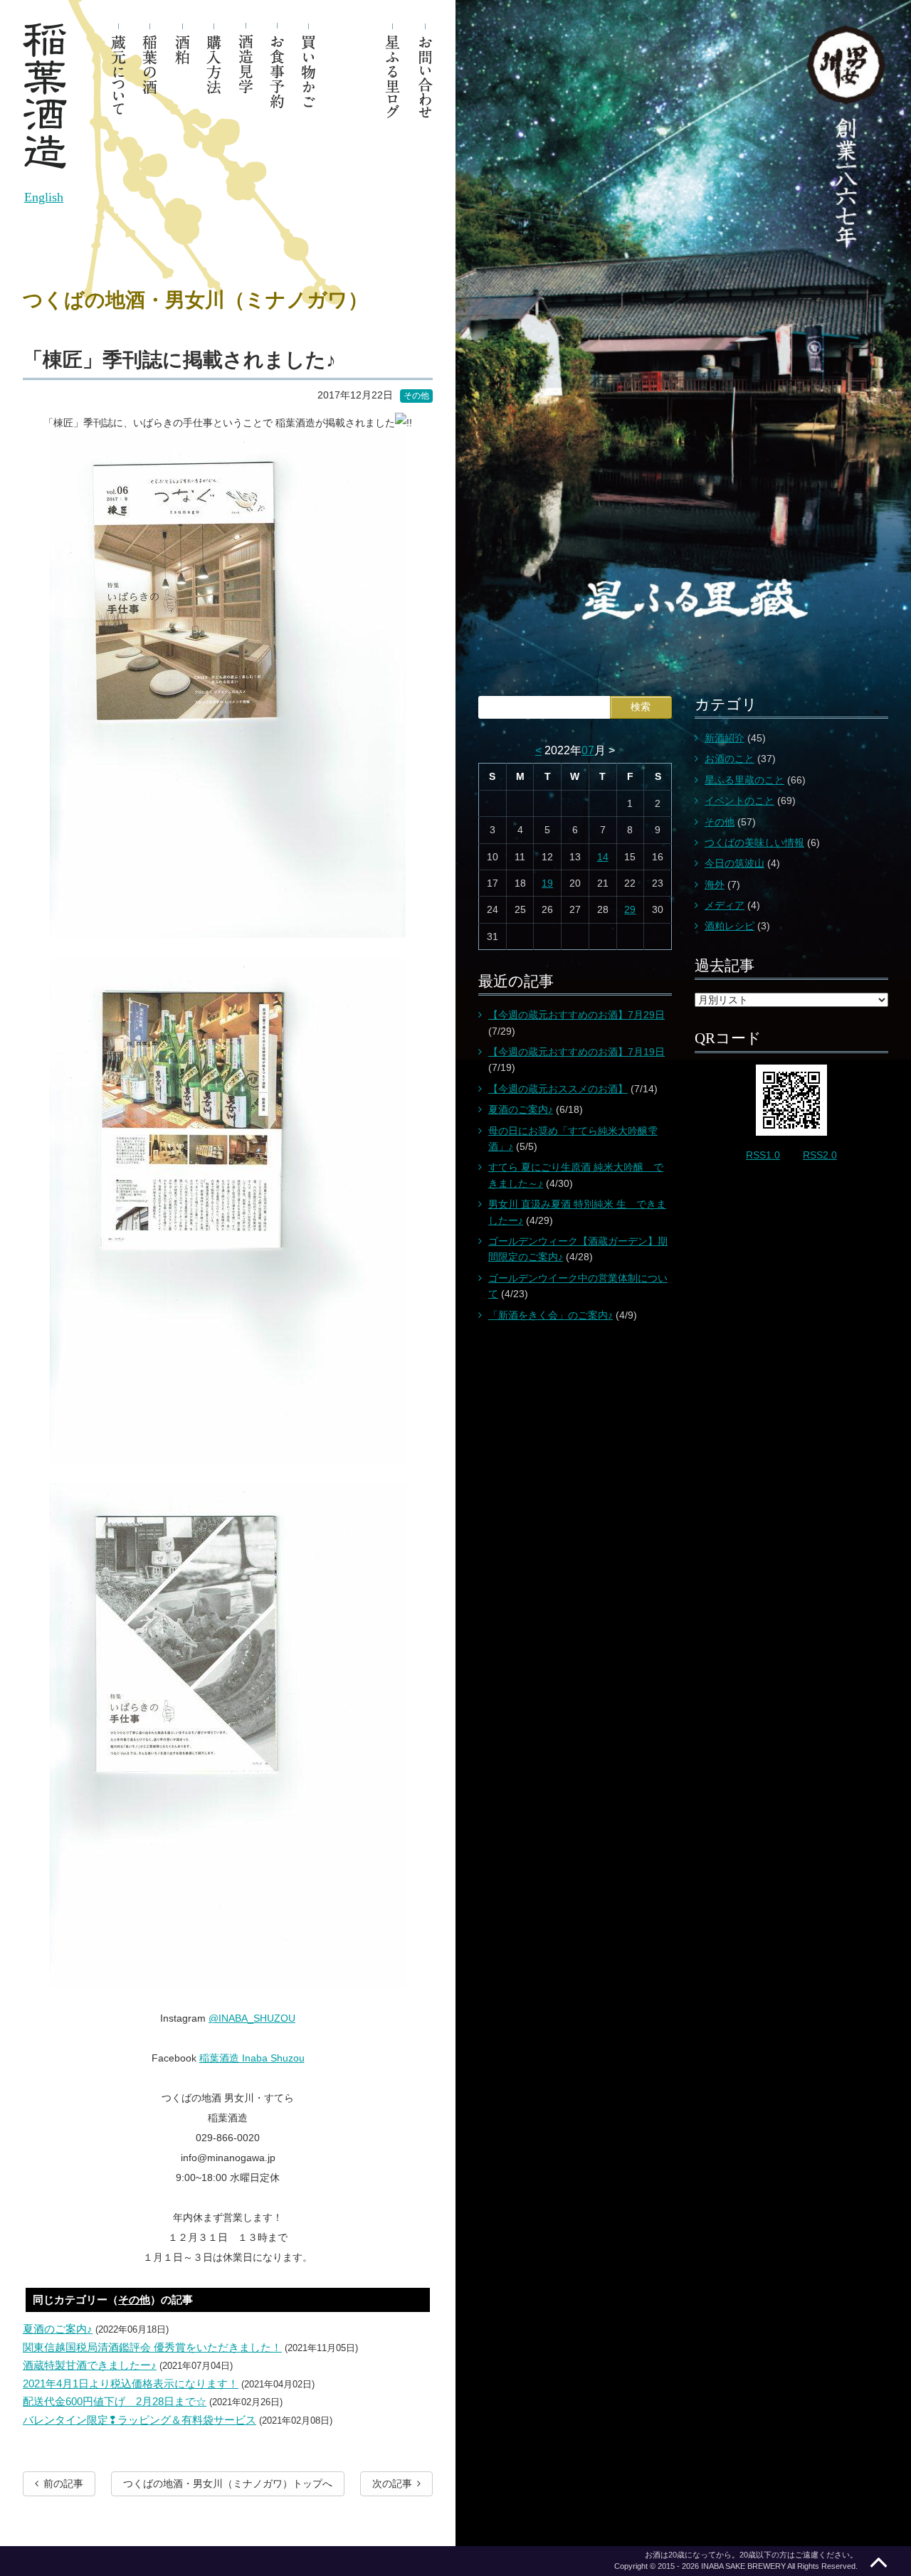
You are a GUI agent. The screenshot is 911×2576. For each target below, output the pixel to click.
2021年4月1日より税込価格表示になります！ (131, 2384)
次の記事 (392, 2483)
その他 (416, 396)
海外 (715, 885)
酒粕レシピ (730, 926)
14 (603, 857)
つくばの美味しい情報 (754, 843)
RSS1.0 (763, 1155)
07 (588, 750)
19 (547, 883)
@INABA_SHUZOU (252, 2018)
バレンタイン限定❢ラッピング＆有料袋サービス (139, 2420)
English (44, 197)
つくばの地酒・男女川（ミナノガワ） (195, 300)
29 (630, 909)
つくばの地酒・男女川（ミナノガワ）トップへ (228, 2483)
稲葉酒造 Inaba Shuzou (252, 2058)
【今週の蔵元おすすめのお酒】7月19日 (576, 1052)
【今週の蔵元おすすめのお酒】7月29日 (576, 1015)
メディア (725, 905)
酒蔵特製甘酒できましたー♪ (90, 2365)
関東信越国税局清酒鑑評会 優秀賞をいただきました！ (152, 2347)
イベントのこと (739, 801)
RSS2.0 (820, 1155)
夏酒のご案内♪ (58, 2329)
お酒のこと (730, 759)
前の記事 (63, 2483)
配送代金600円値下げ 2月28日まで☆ (115, 2401)
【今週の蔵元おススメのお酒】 (558, 1089)
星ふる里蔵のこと (744, 780)
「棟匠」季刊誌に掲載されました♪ (179, 360)
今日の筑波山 (734, 863)
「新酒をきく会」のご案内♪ (551, 1315)
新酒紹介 (725, 738)
